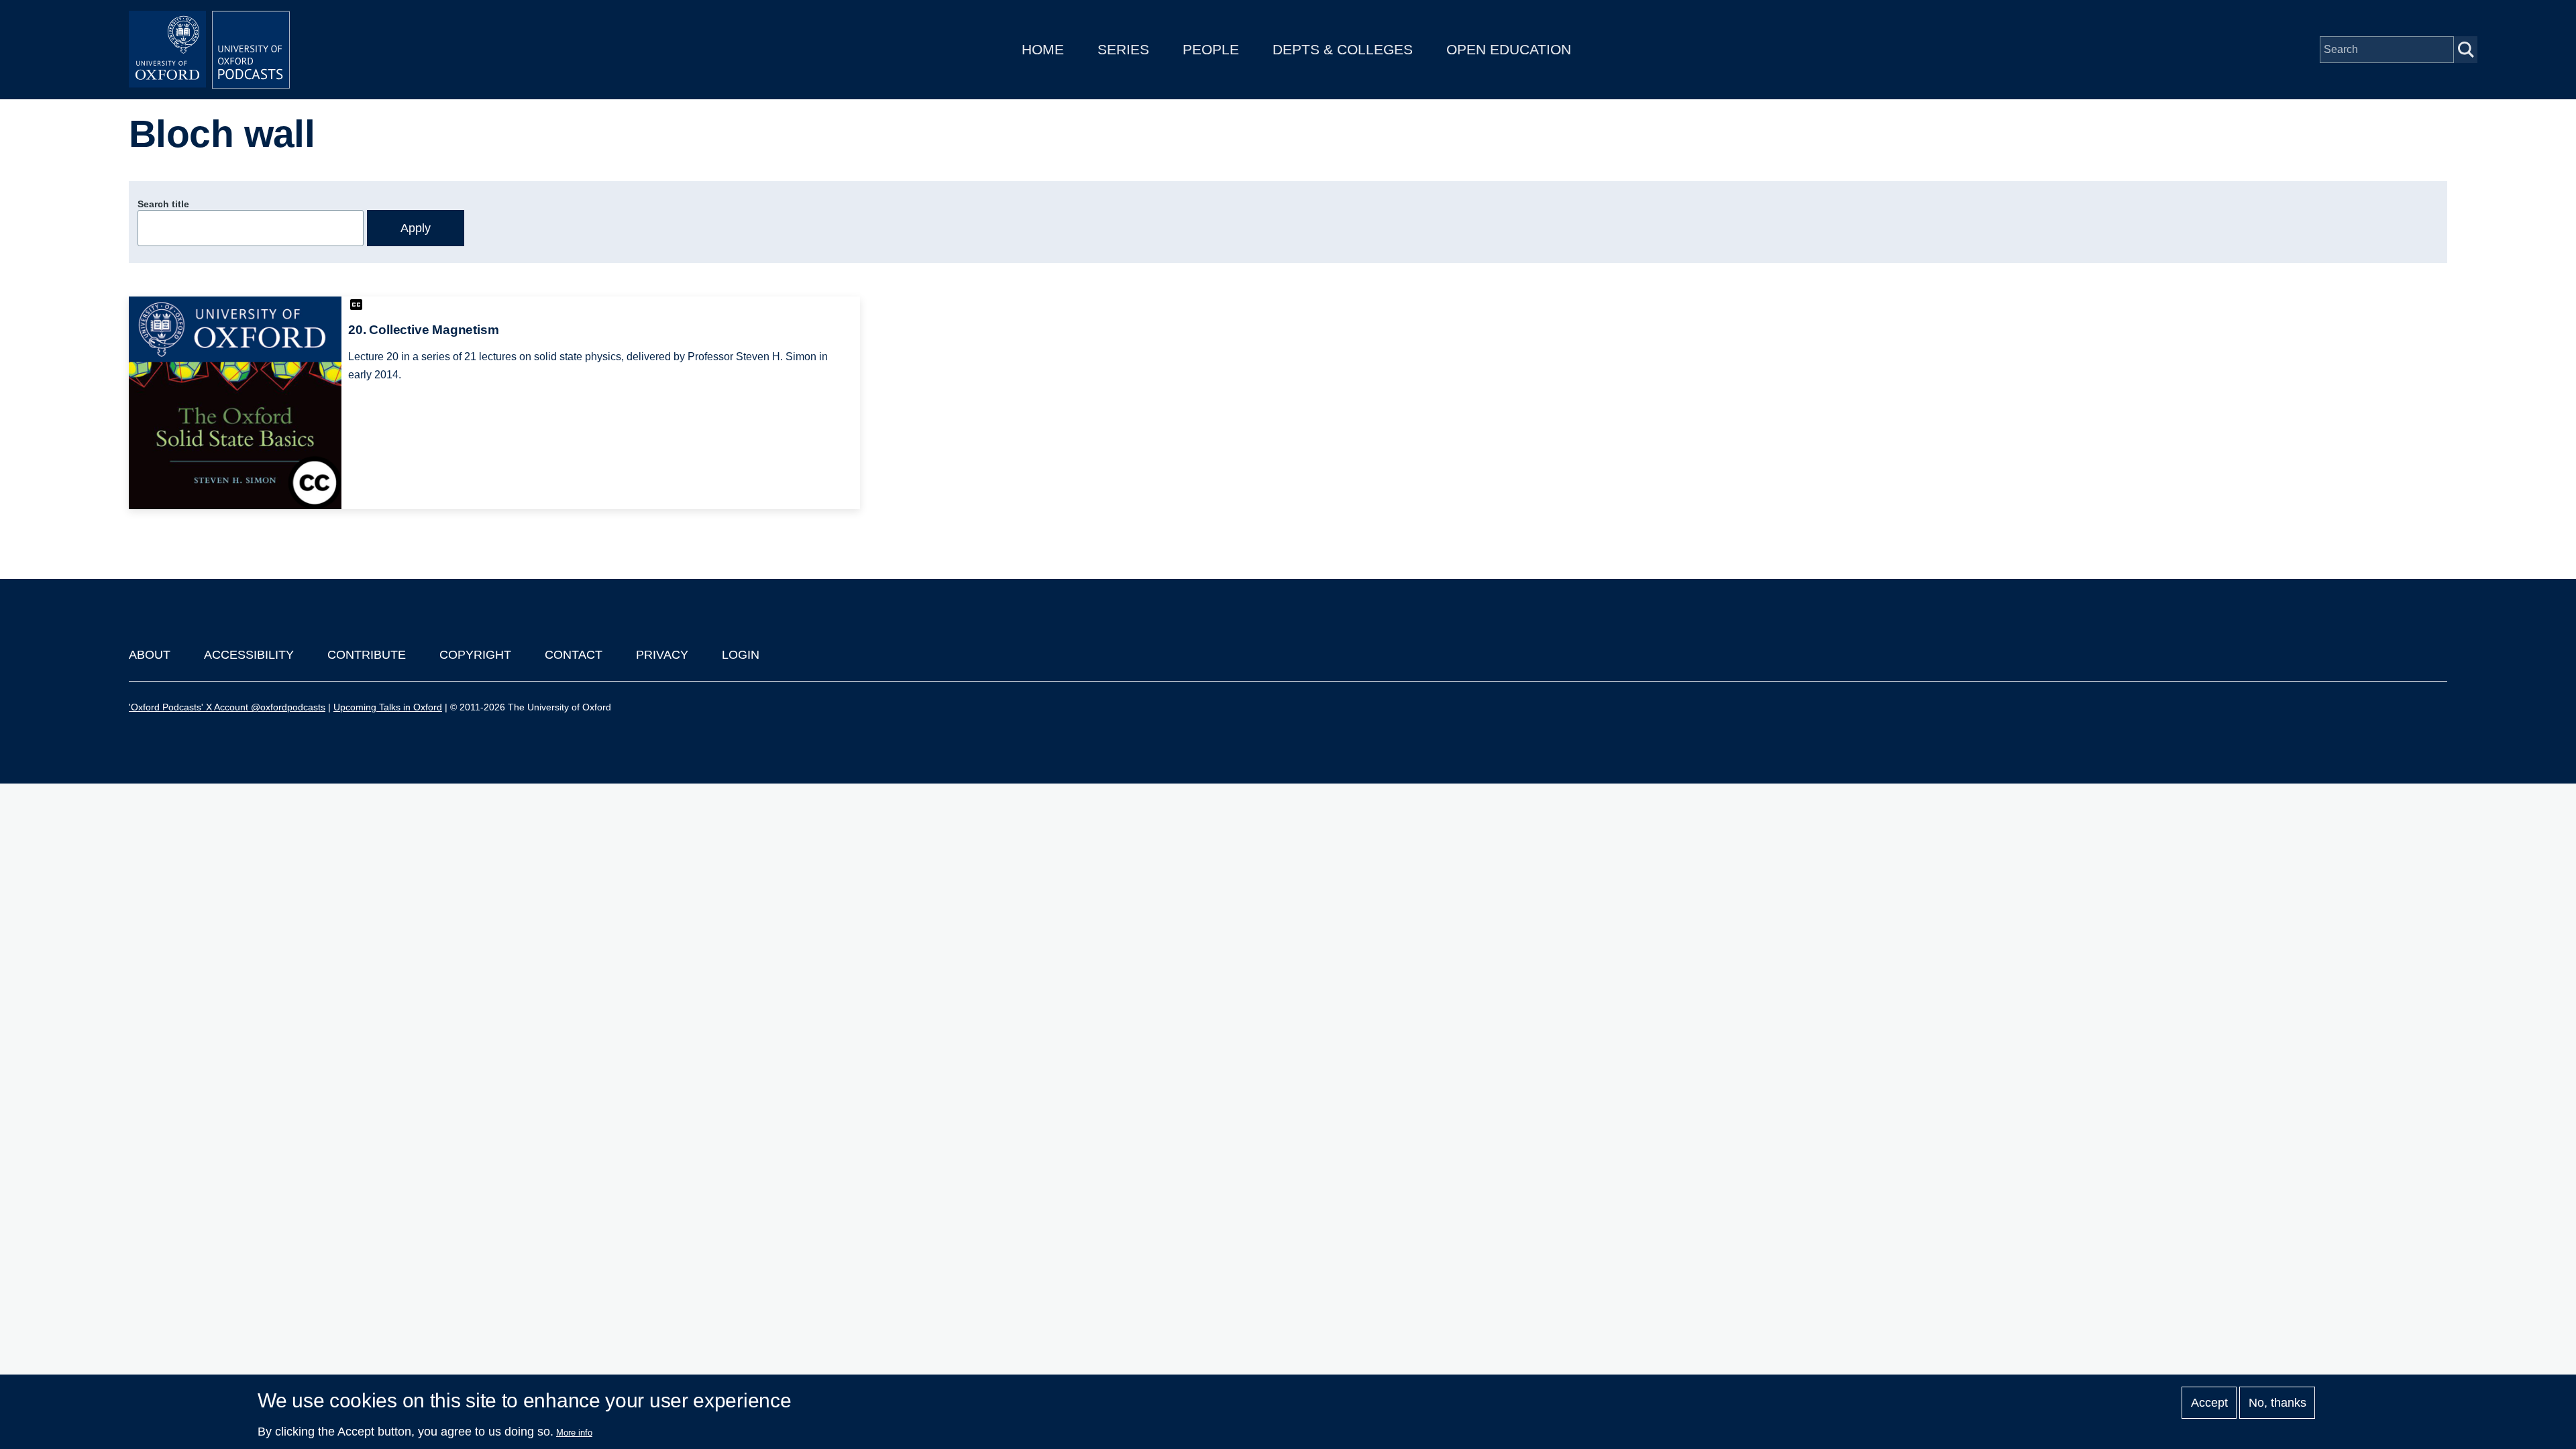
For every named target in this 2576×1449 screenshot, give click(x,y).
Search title (163, 204)
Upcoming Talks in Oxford (388, 707)
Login (741, 655)
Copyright (475, 655)
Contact (574, 655)
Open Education (1509, 49)
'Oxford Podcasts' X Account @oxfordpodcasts (227, 707)
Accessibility (249, 655)
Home (1043, 49)
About (150, 655)
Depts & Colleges (1343, 49)
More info (574, 1433)
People (1211, 49)
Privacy (662, 655)
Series (1123, 49)
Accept (2209, 1403)
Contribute (367, 655)
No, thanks (2277, 1403)
